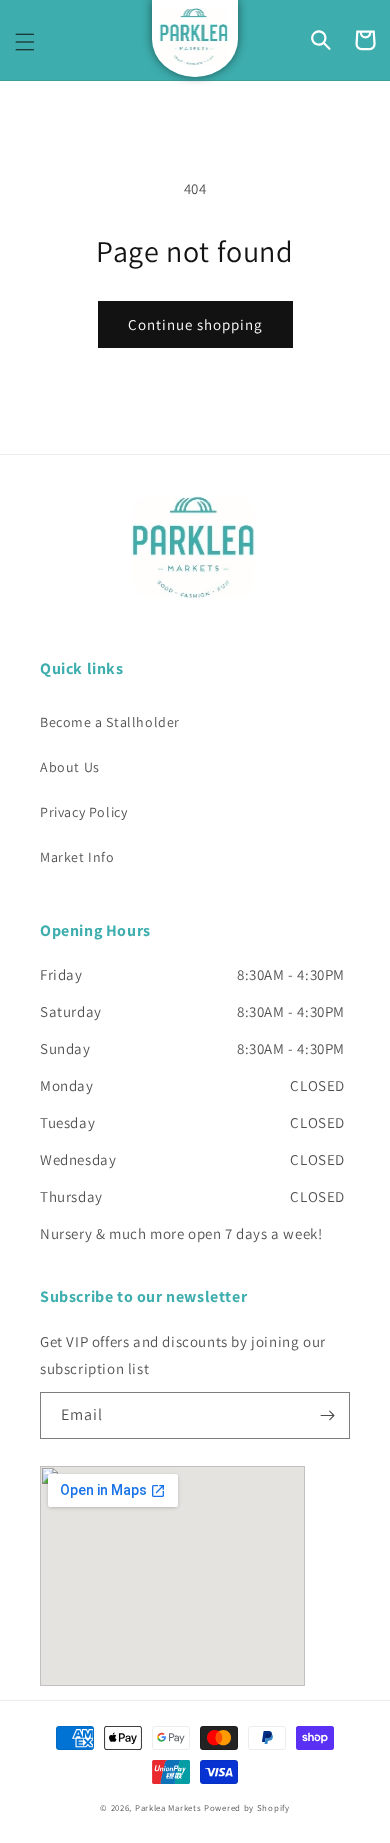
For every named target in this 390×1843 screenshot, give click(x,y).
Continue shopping (195, 324)
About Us (70, 767)
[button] (25, 42)
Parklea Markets (168, 1808)
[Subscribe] (327, 1415)
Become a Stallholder (110, 722)
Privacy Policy (83, 812)
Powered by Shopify (247, 1808)
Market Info (77, 857)
